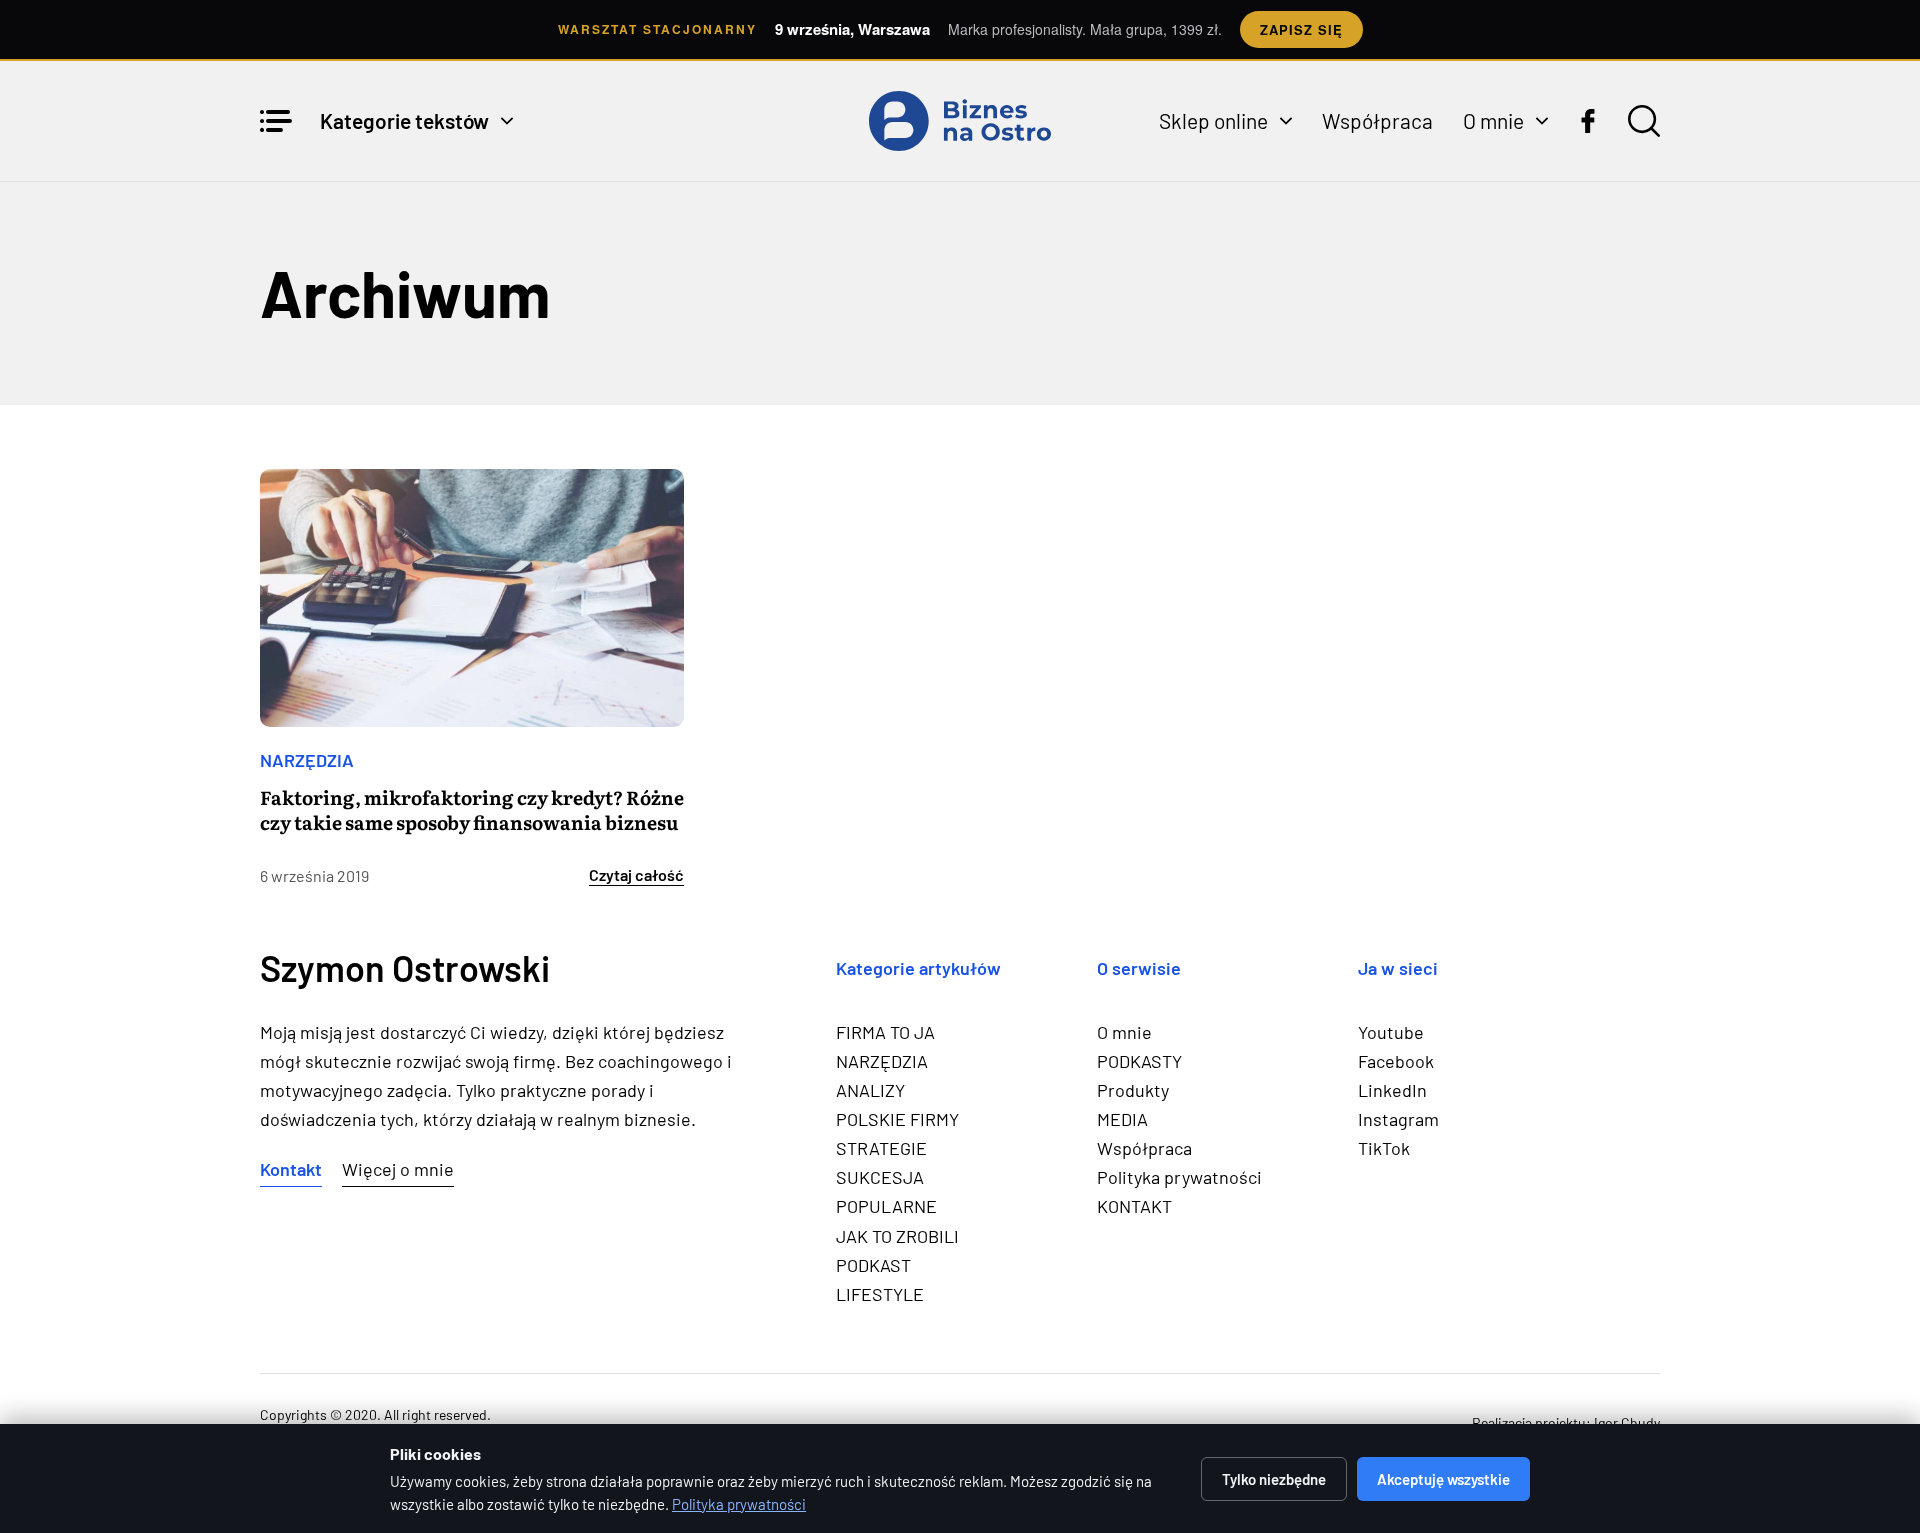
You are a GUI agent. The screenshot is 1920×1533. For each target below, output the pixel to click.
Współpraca (1377, 120)
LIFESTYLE (880, 1294)
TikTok (1384, 1148)
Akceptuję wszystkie (1443, 1479)
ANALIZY (870, 1090)
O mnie (1493, 120)
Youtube (1391, 1032)
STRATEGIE (881, 1148)
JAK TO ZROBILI (897, 1236)
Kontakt (291, 1169)
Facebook (1396, 1061)
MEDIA (1122, 1119)
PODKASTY (1139, 1061)
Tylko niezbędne (1274, 1479)
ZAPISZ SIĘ (1301, 29)
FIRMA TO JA (885, 1032)
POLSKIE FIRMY (897, 1119)
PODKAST (873, 1265)
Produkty (1133, 1090)
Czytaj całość (636, 875)
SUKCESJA (880, 1177)
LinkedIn (1392, 1090)
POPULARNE (886, 1206)
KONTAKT (1134, 1206)
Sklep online (1213, 120)
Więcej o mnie (398, 1169)
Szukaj (1644, 121)
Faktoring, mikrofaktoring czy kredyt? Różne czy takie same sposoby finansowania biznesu (472, 809)
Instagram (1398, 1119)
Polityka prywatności (1179, 1177)
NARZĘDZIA (307, 760)
